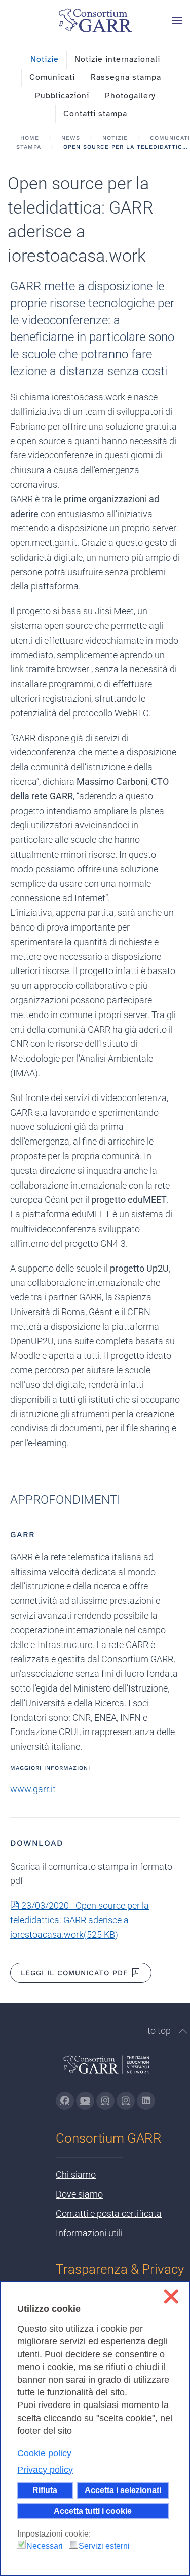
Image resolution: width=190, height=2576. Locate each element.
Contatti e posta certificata (109, 2213)
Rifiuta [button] (45, 2490)
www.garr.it (33, 1789)
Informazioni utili (89, 2233)
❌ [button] (171, 2296)
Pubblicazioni (62, 96)
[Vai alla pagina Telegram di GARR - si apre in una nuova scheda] (126, 2101)
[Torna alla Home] (95, 20)
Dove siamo (79, 2194)
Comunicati (52, 77)
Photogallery (130, 96)
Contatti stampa (95, 114)
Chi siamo (76, 2174)
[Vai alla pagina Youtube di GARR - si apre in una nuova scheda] (85, 2101)
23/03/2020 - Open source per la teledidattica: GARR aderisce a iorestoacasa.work (80, 1920)
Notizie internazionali (117, 59)
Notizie (45, 59)
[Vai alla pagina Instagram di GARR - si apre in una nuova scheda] (105, 2101)
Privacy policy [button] (45, 2470)
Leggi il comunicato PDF (74, 1973)
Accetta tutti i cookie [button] (93, 2511)
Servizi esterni (104, 2546)
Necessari (45, 2546)
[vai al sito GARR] (106, 2069)
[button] (177, 20)
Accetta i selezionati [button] (123, 2490)
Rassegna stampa (126, 77)
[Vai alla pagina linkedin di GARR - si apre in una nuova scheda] (146, 2101)
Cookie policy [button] (44, 2453)
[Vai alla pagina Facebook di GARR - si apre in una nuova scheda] (65, 2101)
